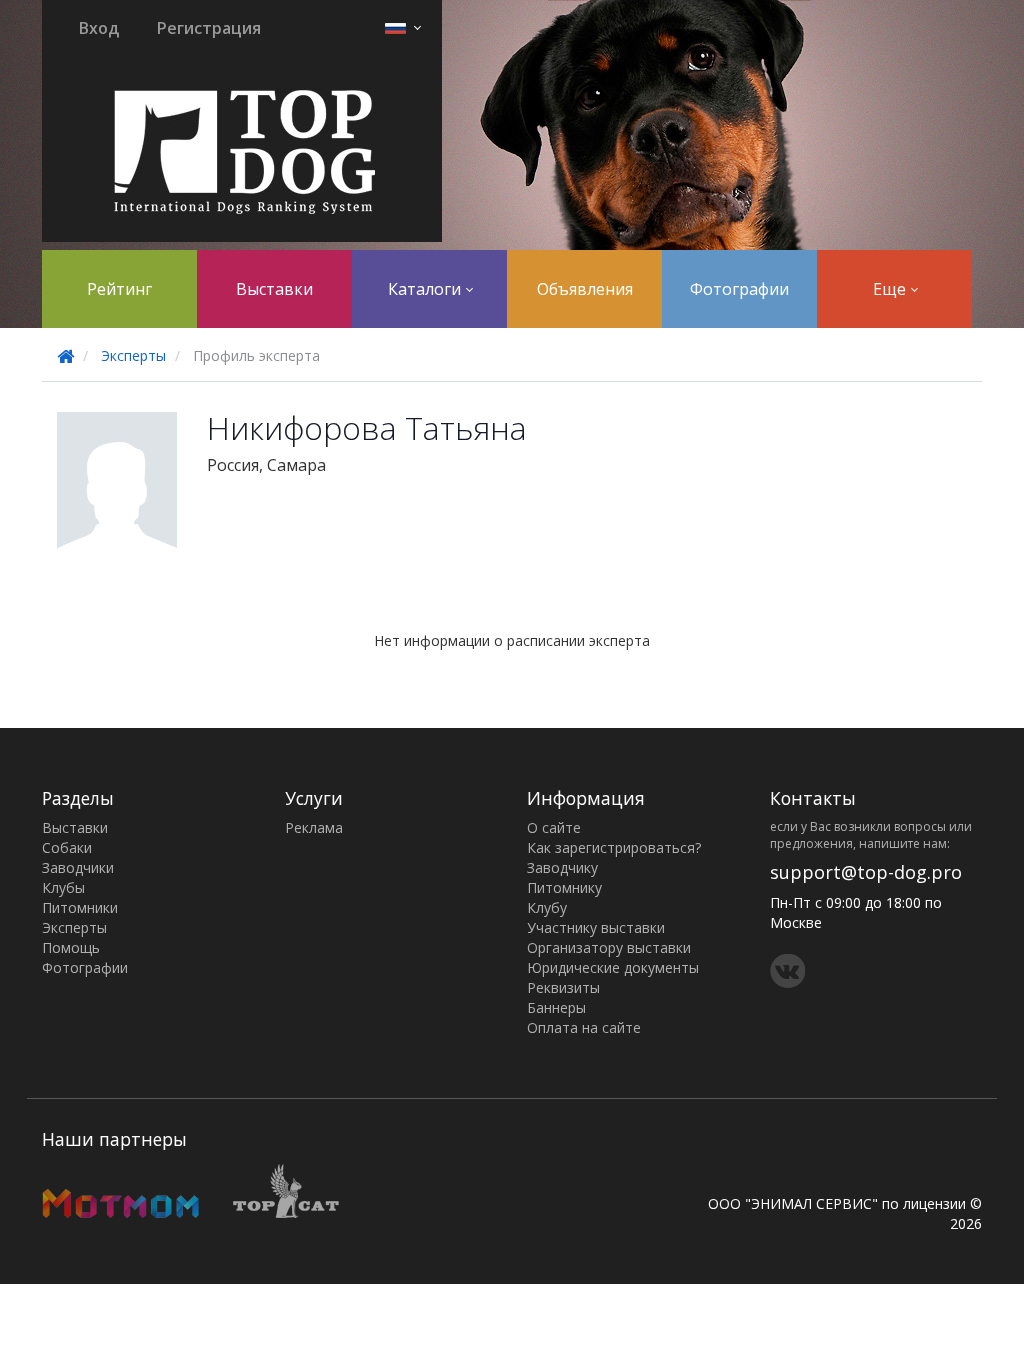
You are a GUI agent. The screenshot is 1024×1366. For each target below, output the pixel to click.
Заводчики (78, 867)
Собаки (67, 847)
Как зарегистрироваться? (614, 847)
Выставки (274, 289)
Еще (891, 289)
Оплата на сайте (584, 1027)
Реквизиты (563, 987)
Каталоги (426, 289)
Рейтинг (119, 289)
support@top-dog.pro (866, 872)
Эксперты (133, 355)
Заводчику (562, 867)
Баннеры (556, 1007)
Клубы (63, 887)
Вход (99, 28)
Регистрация (209, 28)
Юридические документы (613, 967)
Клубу (547, 907)
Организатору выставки (609, 947)
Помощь (71, 947)
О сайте (554, 827)
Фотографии (739, 289)
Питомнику (564, 887)
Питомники (80, 907)
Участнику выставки (596, 927)
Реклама (314, 827)
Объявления (585, 289)
